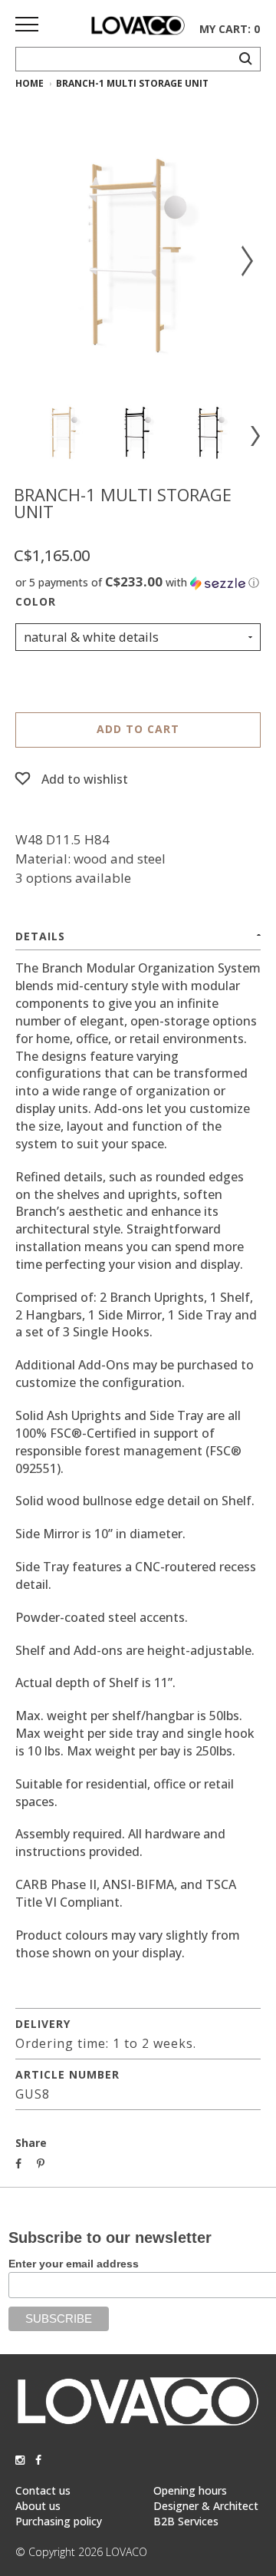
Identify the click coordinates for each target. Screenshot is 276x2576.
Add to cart (138, 729)
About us (38, 2506)
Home (30, 83)
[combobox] (138, 637)
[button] (138, 583)
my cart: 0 (230, 29)
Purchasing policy (59, 2521)
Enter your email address (74, 2264)
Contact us (43, 2490)
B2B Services (186, 2521)
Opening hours (190, 2490)
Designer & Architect (206, 2506)
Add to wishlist (85, 779)
